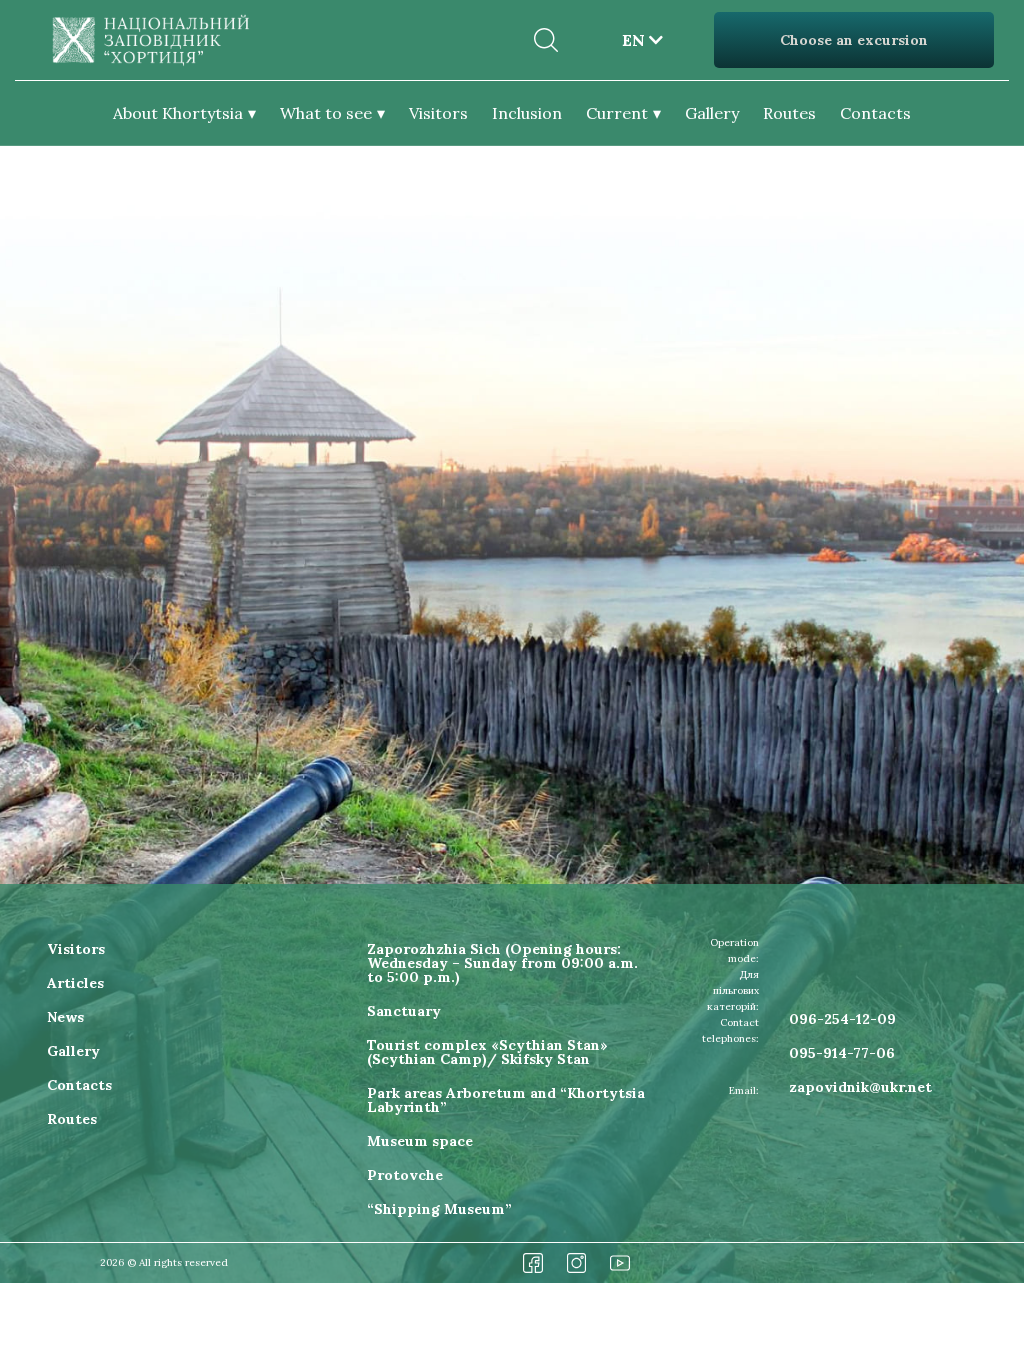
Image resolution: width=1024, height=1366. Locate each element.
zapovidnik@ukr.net (860, 1087)
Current (617, 113)
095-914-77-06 (842, 1053)
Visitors (438, 113)
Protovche (405, 1175)
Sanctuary (404, 1011)
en (642, 32)
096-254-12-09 (842, 1019)
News (65, 1017)
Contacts (875, 113)
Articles (75, 983)
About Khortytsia (178, 113)
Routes (789, 113)
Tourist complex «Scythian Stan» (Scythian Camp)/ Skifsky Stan (487, 1052)
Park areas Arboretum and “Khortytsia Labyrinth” (506, 1100)
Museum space (420, 1141)
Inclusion (527, 113)
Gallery (712, 113)
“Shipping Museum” (439, 1209)
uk (642, 64)
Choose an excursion (854, 40)
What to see (326, 113)
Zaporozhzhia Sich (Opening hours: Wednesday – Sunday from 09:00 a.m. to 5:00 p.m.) (502, 963)
